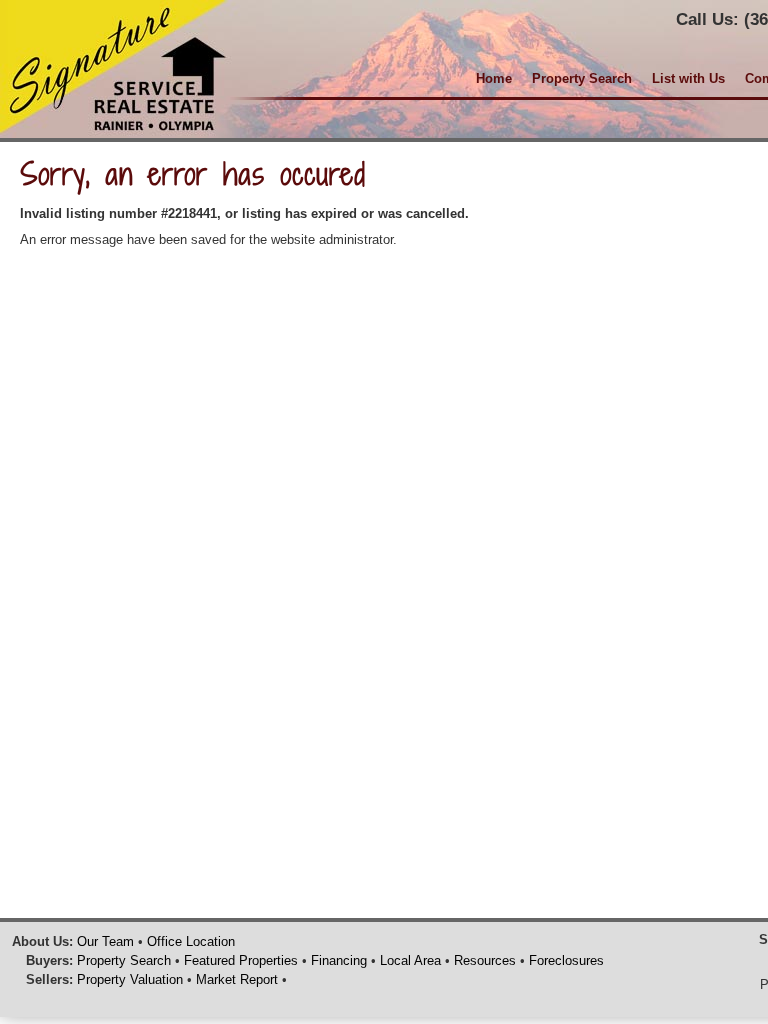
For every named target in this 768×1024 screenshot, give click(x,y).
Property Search (582, 78)
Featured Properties (241, 960)
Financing (339, 960)
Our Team (105, 941)
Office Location (191, 941)
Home (494, 78)
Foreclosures (566, 960)
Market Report (237, 979)
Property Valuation (130, 979)
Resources (485, 960)
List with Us (688, 78)
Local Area (410, 960)
